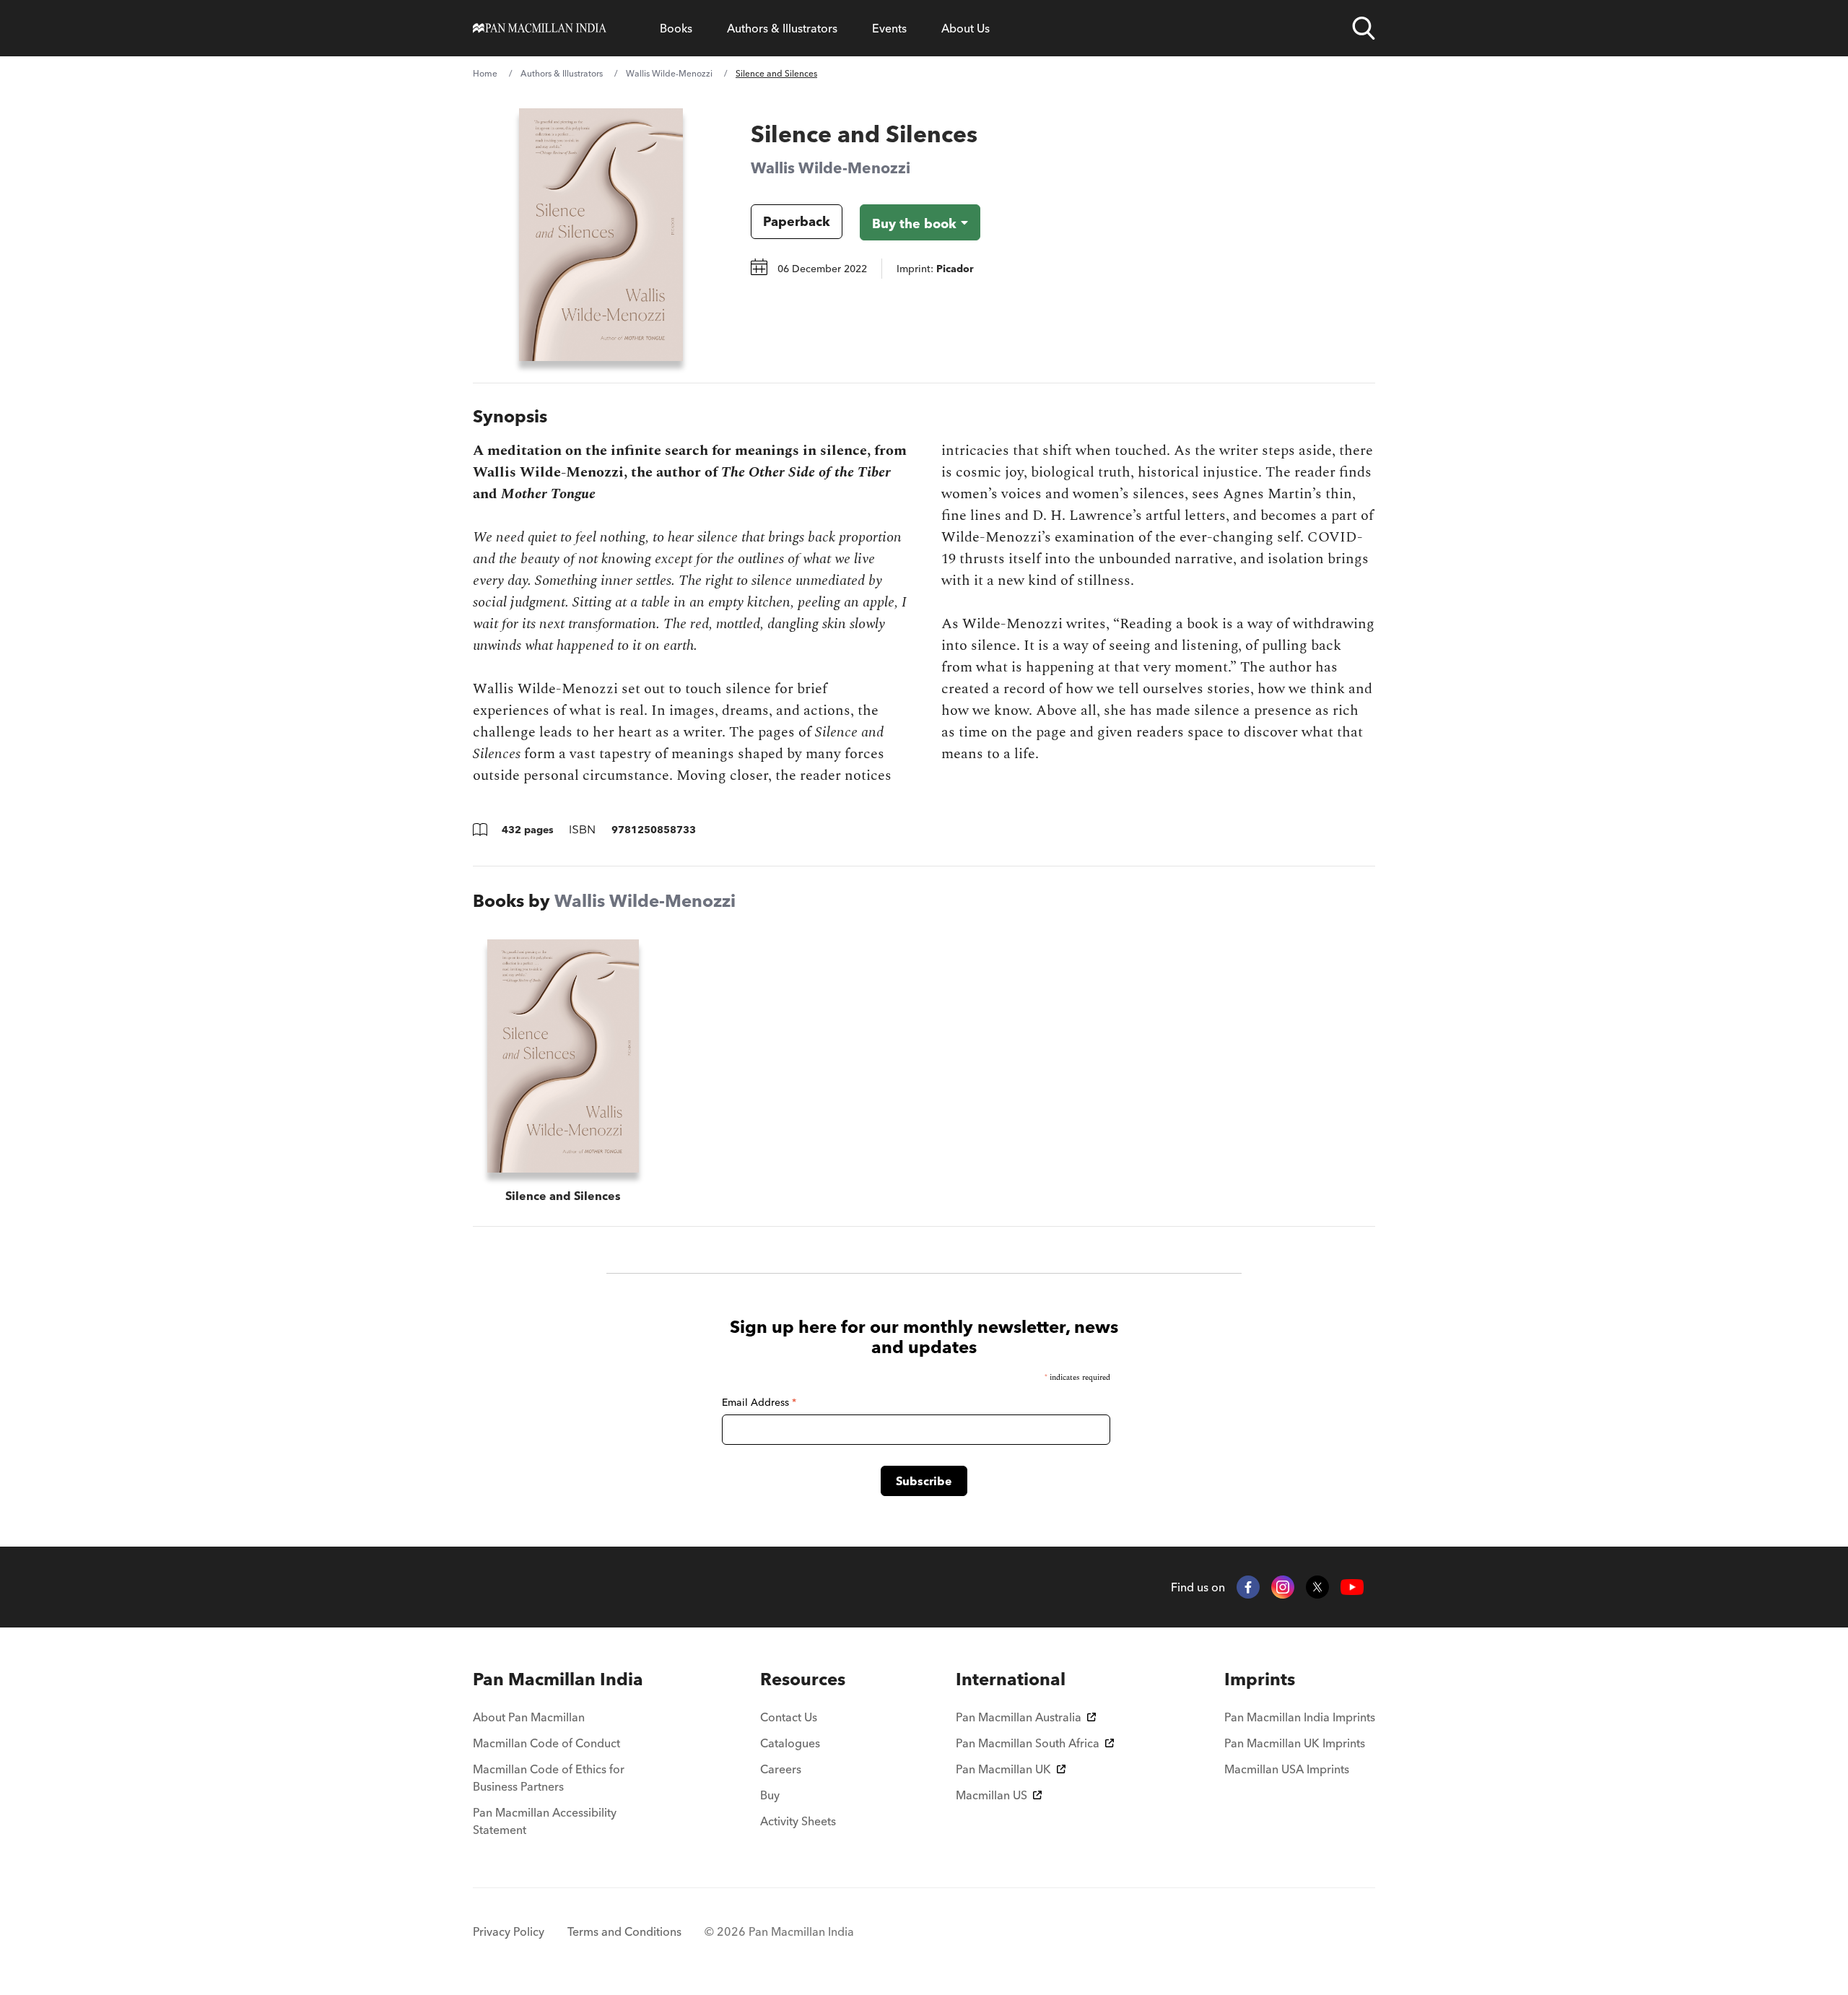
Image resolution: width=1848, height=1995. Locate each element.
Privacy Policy (509, 1931)
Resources (803, 1679)
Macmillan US (991, 1795)
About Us (966, 28)
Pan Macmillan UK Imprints (1295, 1743)
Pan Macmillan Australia (1019, 1717)
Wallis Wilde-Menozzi (669, 73)
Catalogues (790, 1743)
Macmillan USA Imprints (1287, 1769)
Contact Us (789, 1717)
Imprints (1260, 1679)
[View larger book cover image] (601, 235)
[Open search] (1364, 28)
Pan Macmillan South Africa (1028, 1743)
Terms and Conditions (624, 1931)
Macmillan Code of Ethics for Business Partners (549, 1778)
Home (485, 73)
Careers (781, 1769)
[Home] (540, 28)
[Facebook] (1248, 1587)
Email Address (759, 1402)
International (1011, 1679)
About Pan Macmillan (529, 1717)
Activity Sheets (798, 1821)
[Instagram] (1283, 1587)
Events (889, 28)
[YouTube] (1352, 1587)
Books (676, 28)
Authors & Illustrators (782, 28)
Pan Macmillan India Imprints (1300, 1717)
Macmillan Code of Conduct (546, 1743)
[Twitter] (1317, 1587)
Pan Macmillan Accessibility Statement (545, 1821)
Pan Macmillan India (558, 1679)
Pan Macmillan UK (1003, 1769)
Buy (770, 1795)
